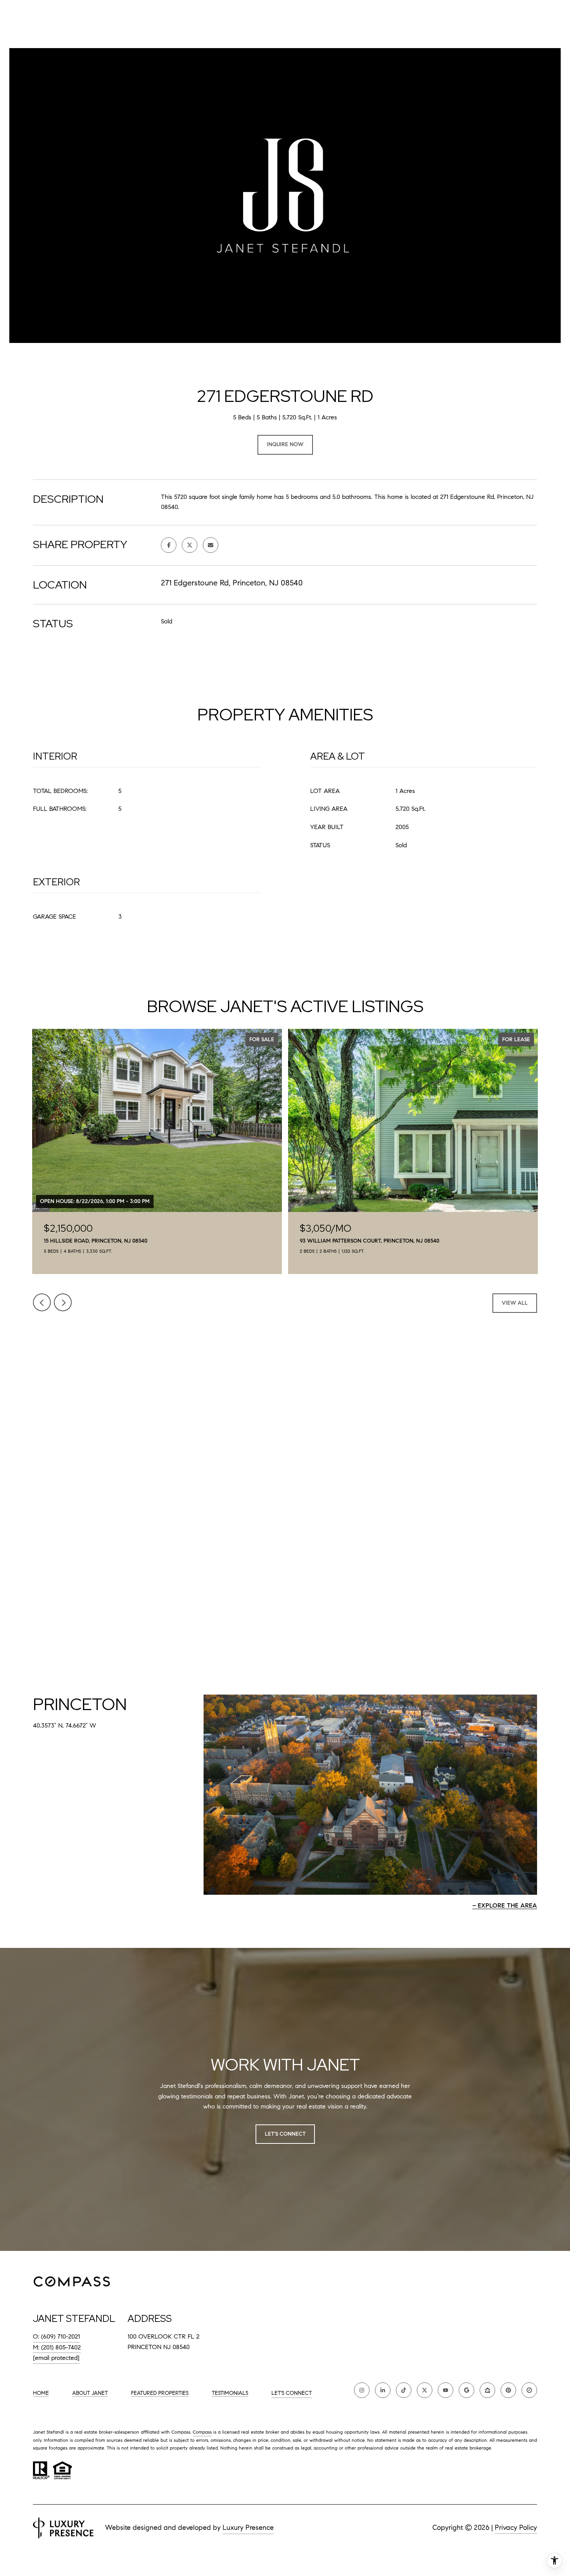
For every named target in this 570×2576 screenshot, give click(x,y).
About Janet (90, 2393)
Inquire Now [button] (285, 444)
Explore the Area (507, 1905)
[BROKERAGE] (529, 2390)
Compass (202, 2432)
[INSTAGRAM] (362, 2390)
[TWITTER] (425, 2390)
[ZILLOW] (487, 2390)
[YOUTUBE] (446, 2390)
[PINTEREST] (508, 2390)
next (63, 1302)
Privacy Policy (516, 2528)
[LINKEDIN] (383, 2390)
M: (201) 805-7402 (57, 2347)
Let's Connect (292, 2393)
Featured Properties (160, 2393)
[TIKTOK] (404, 2390)
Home (41, 2393)
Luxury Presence (248, 2528)
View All (515, 1303)
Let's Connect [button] (285, 2134)
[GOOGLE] (466, 2390)
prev (42, 1302)
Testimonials (230, 2393)
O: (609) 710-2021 (56, 2336)
